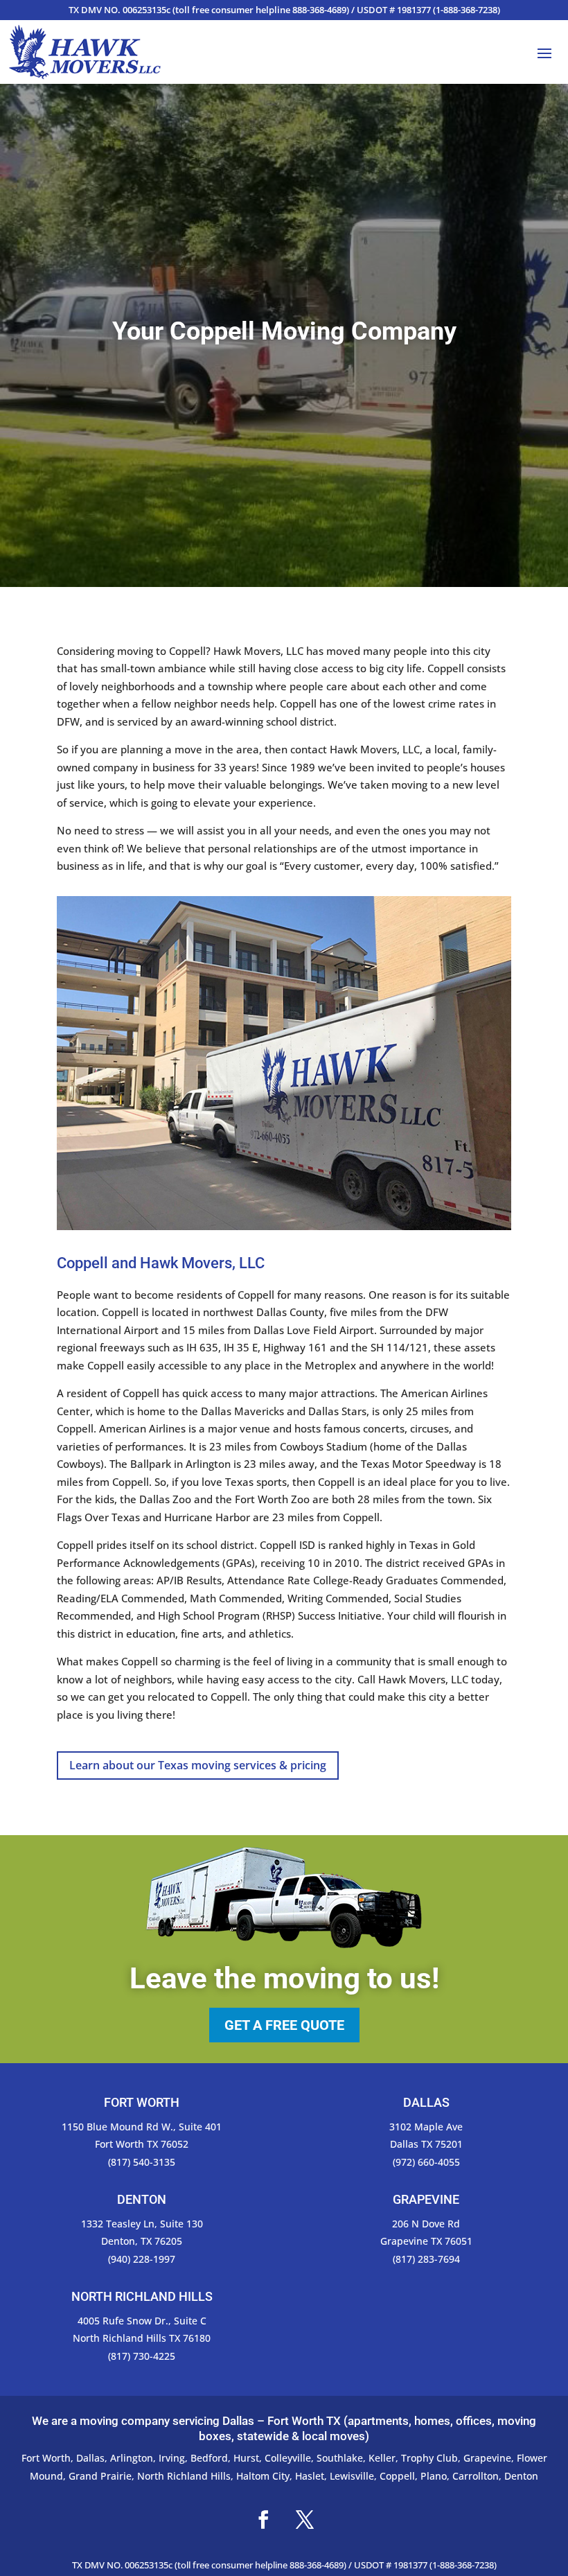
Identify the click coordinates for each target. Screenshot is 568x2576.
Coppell (397, 2476)
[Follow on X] (305, 2520)
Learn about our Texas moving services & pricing (198, 1765)
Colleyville (288, 2458)
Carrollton (476, 2476)
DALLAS (426, 2102)
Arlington (132, 2458)
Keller (382, 2458)
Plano (434, 2476)
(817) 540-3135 (142, 2162)
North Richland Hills (184, 2476)
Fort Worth (46, 2458)
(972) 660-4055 (426, 2162)
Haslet (310, 2476)
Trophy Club (429, 2458)
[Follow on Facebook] (263, 2520)
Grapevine (487, 2458)
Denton (521, 2476)
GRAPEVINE (426, 2199)
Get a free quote (284, 2025)
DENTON (142, 2199)
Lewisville (352, 2476)
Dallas (90, 2458)
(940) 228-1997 (142, 2259)
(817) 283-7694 (426, 2259)
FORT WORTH (142, 2102)
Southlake (340, 2458)
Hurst (246, 2458)
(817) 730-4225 (142, 2356)
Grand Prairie (100, 2476)
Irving (172, 2458)
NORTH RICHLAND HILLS (142, 2296)
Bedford (209, 2458)
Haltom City (263, 2476)
